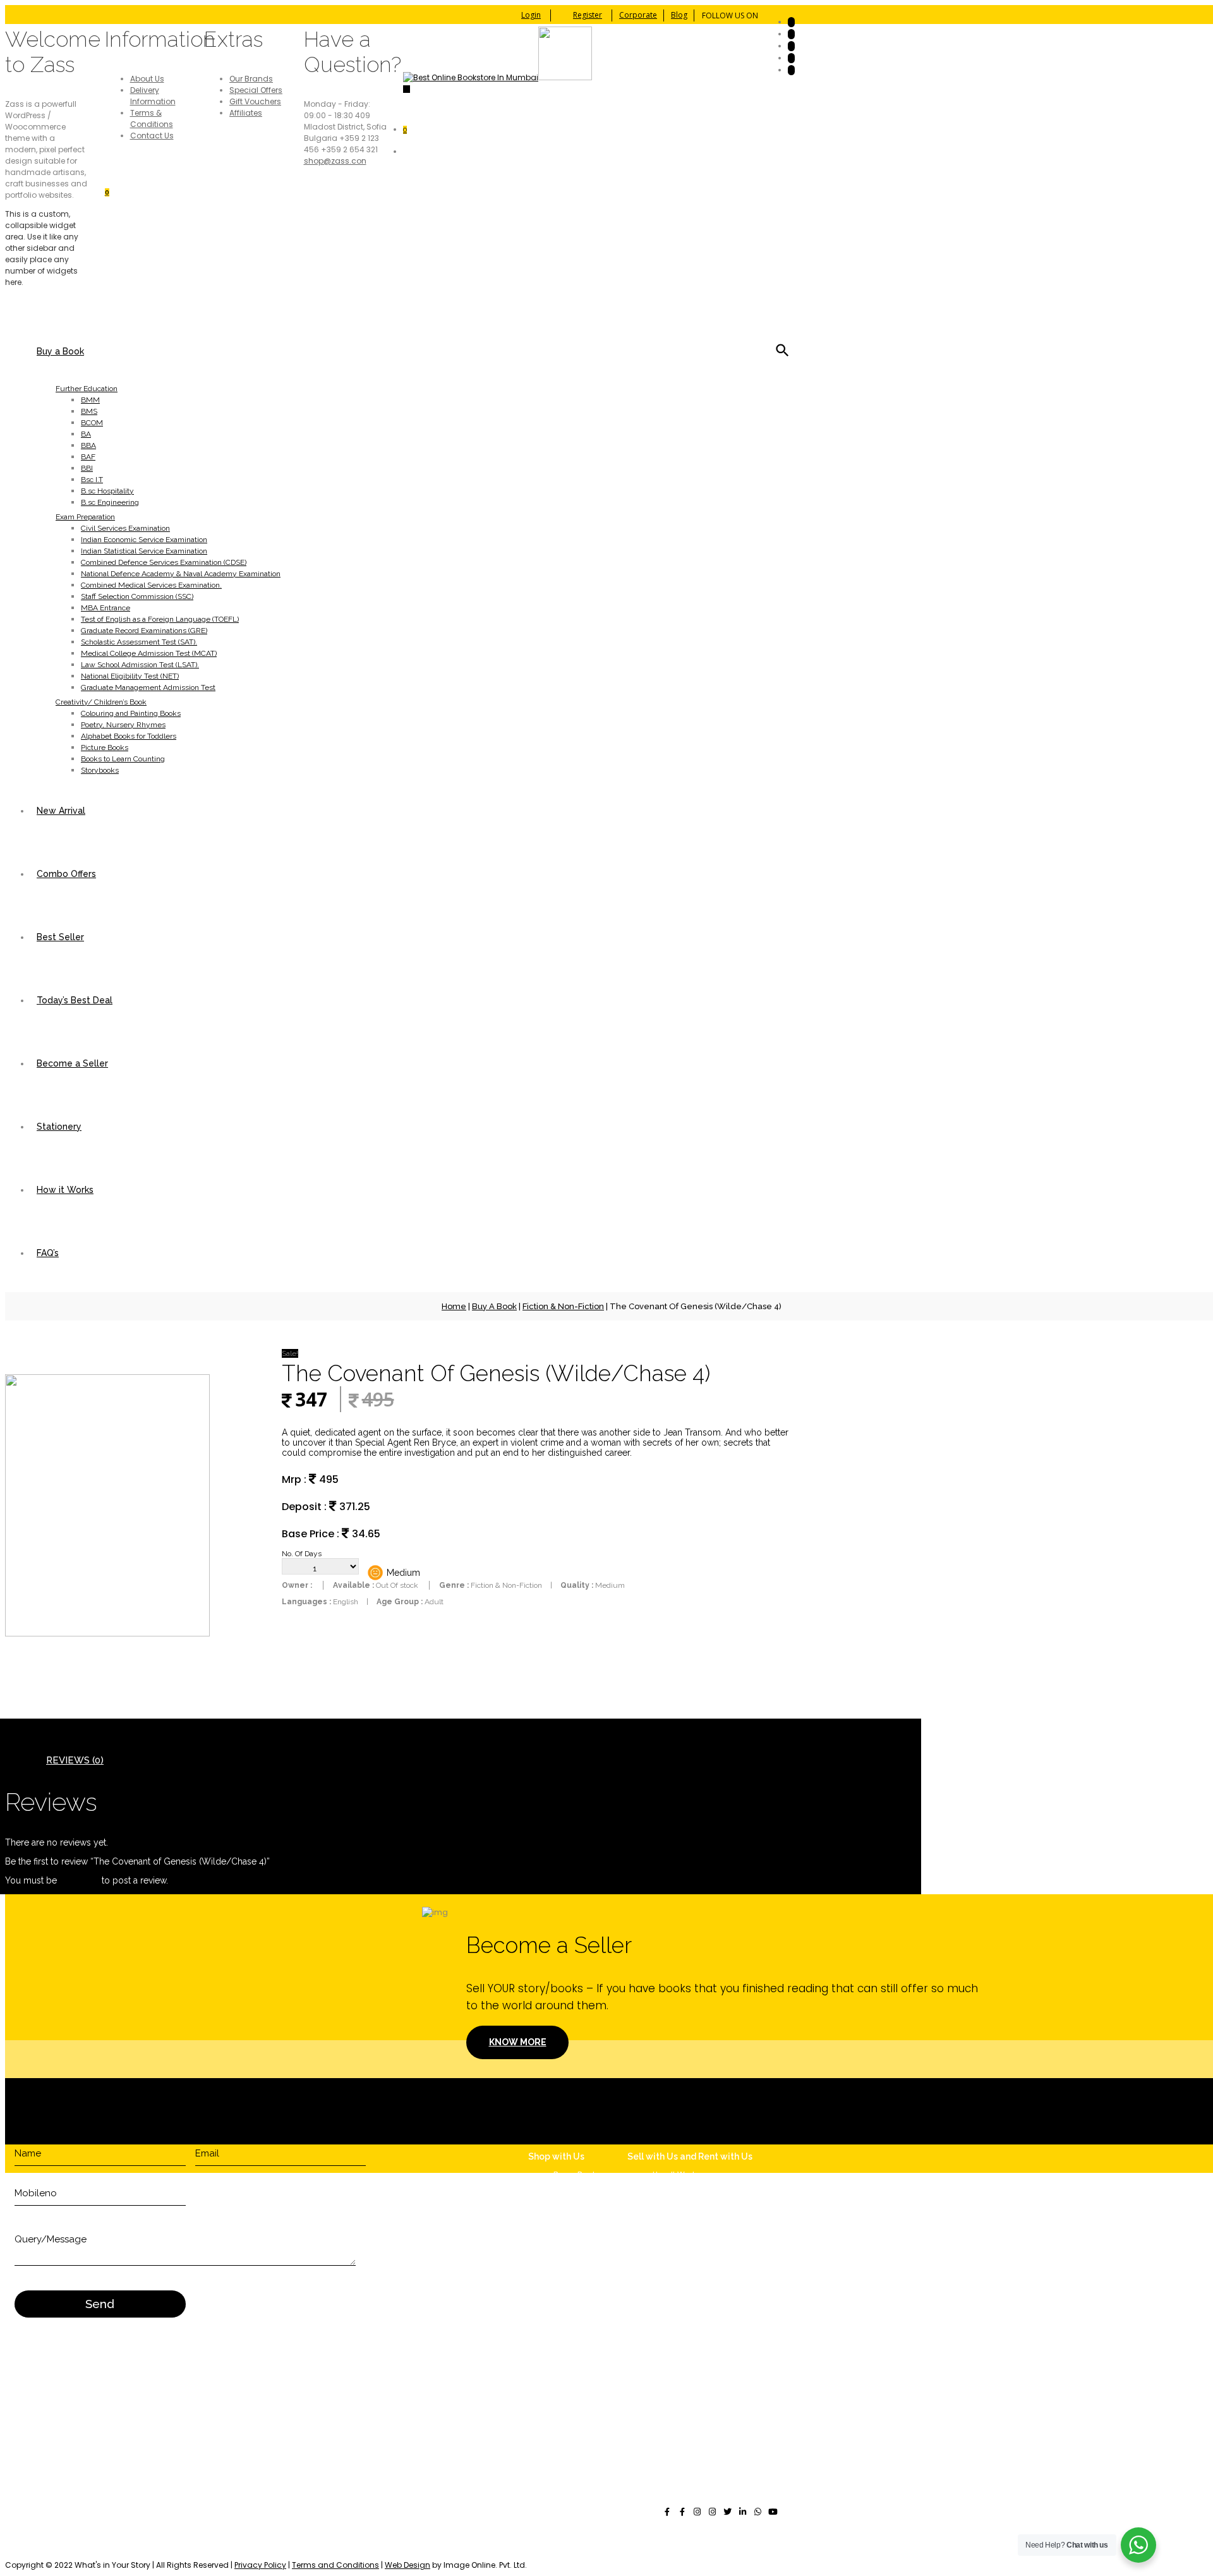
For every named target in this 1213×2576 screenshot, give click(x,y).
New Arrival (61, 811)
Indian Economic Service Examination (144, 540)
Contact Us (152, 136)
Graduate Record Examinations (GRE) (144, 631)
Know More (518, 2042)
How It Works (677, 2174)
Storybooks (100, 770)
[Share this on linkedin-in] (743, 2512)
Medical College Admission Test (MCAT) (149, 653)
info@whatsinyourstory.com (715, 2393)
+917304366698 (692, 2416)
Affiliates (246, 113)
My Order (570, 2311)
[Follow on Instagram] (791, 70)
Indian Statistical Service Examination (144, 551)
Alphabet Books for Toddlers (129, 736)
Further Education (87, 389)
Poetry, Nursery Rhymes (123, 725)
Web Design (407, 2565)
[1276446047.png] (107, 1634)
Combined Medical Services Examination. (151, 585)
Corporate (638, 15)
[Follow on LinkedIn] (791, 58)
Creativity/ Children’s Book (101, 702)
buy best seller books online (286, 2542)
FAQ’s (48, 1253)
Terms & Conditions (152, 118)
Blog (679, 15)
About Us (147, 79)
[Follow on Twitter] (791, 34)
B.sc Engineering (110, 502)
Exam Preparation (85, 517)
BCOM (92, 423)
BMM (90, 400)
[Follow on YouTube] (791, 46)
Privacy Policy (260, 2565)
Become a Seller (72, 1063)
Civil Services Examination (125, 528)
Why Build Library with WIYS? (707, 2186)
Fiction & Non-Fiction (563, 1306)
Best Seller (60, 937)
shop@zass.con (335, 161)
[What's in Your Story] (498, 77)
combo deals (755, 2542)
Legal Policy (680, 2289)
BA (86, 434)
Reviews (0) (75, 1760)
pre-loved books (135, 2542)
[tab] (75, 1760)
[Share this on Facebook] (667, 2512)
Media (565, 2248)
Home (454, 1306)
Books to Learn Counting (123, 759)
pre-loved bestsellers (436, 2554)
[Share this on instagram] (697, 2512)
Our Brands (251, 79)
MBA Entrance (106, 608)
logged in (79, 1880)
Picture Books (105, 747)
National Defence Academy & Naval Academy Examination (181, 574)
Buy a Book (60, 351)
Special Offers (256, 90)
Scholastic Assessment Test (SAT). (139, 642)
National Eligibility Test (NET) (130, 676)
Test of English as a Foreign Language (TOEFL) (160, 619)
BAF (88, 457)
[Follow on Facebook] (791, 22)
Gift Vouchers (255, 101)
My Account (576, 2300)
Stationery (59, 1127)
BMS (89, 411)
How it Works (65, 1190)
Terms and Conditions (335, 2565)
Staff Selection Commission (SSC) (137, 596)
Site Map (673, 2302)
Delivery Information (153, 96)
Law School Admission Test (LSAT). (140, 665)
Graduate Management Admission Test (148, 687)
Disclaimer (678, 2276)
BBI (87, 468)
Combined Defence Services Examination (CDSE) (164, 562)
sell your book (196, 2542)
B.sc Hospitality (107, 491)
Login (531, 15)
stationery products (117, 2554)
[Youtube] (773, 2512)
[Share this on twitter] (728, 2512)
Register (588, 15)
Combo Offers (66, 874)
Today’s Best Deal (75, 1000)
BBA (88, 445)
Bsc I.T (92, 480)
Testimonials (578, 2237)
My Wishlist (575, 2322)
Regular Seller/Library (693, 2197)
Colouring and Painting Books (131, 713)
